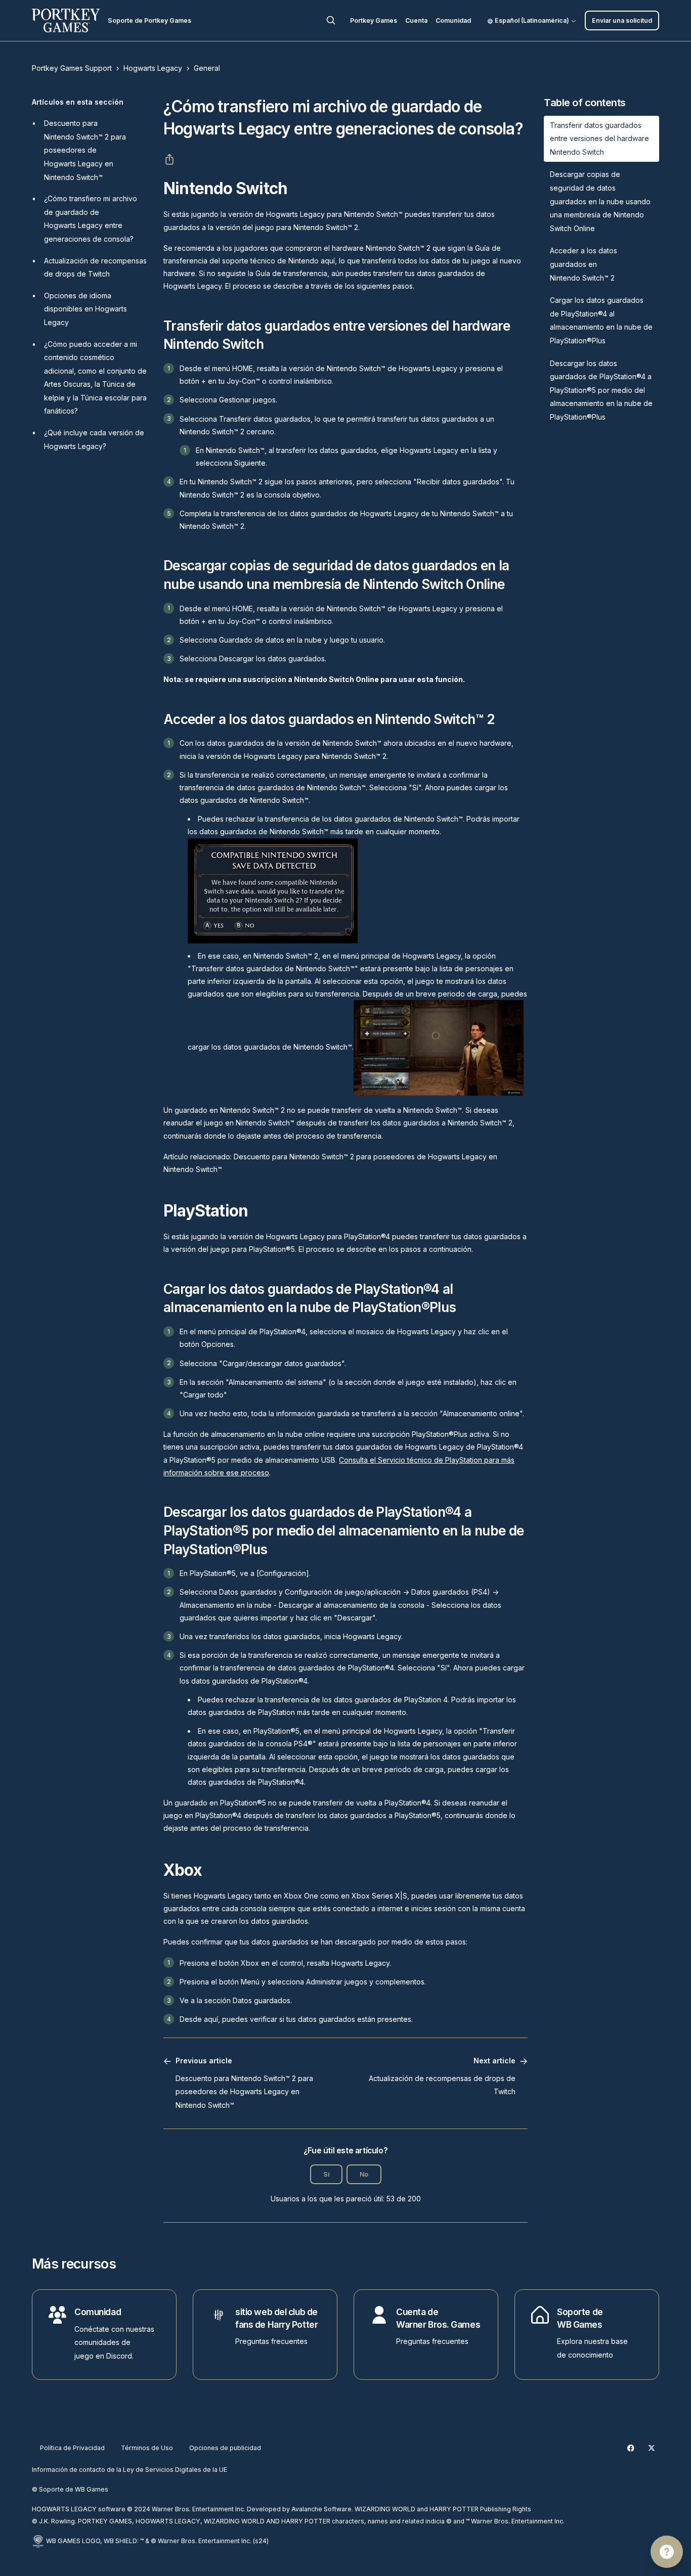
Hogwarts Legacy (153, 68)
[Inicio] (66, 20)
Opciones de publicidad (225, 2448)
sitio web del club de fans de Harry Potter (276, 2318)
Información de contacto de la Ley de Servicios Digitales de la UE (129, 2470)
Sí (326, 2174)
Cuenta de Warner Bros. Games (438, 2318)
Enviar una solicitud (622, 20)
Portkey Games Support (72, 68)
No (364, 2174)
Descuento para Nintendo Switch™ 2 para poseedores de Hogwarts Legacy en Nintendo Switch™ (85, 150)
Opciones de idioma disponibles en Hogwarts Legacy (85, 309)
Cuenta (416, 20)
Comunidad (453, 20)
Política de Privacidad (72, 2448)
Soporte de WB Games (580, 2318)
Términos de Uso (147, 2448)
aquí (328, 261)
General (207, 68)
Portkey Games (374, 20)
